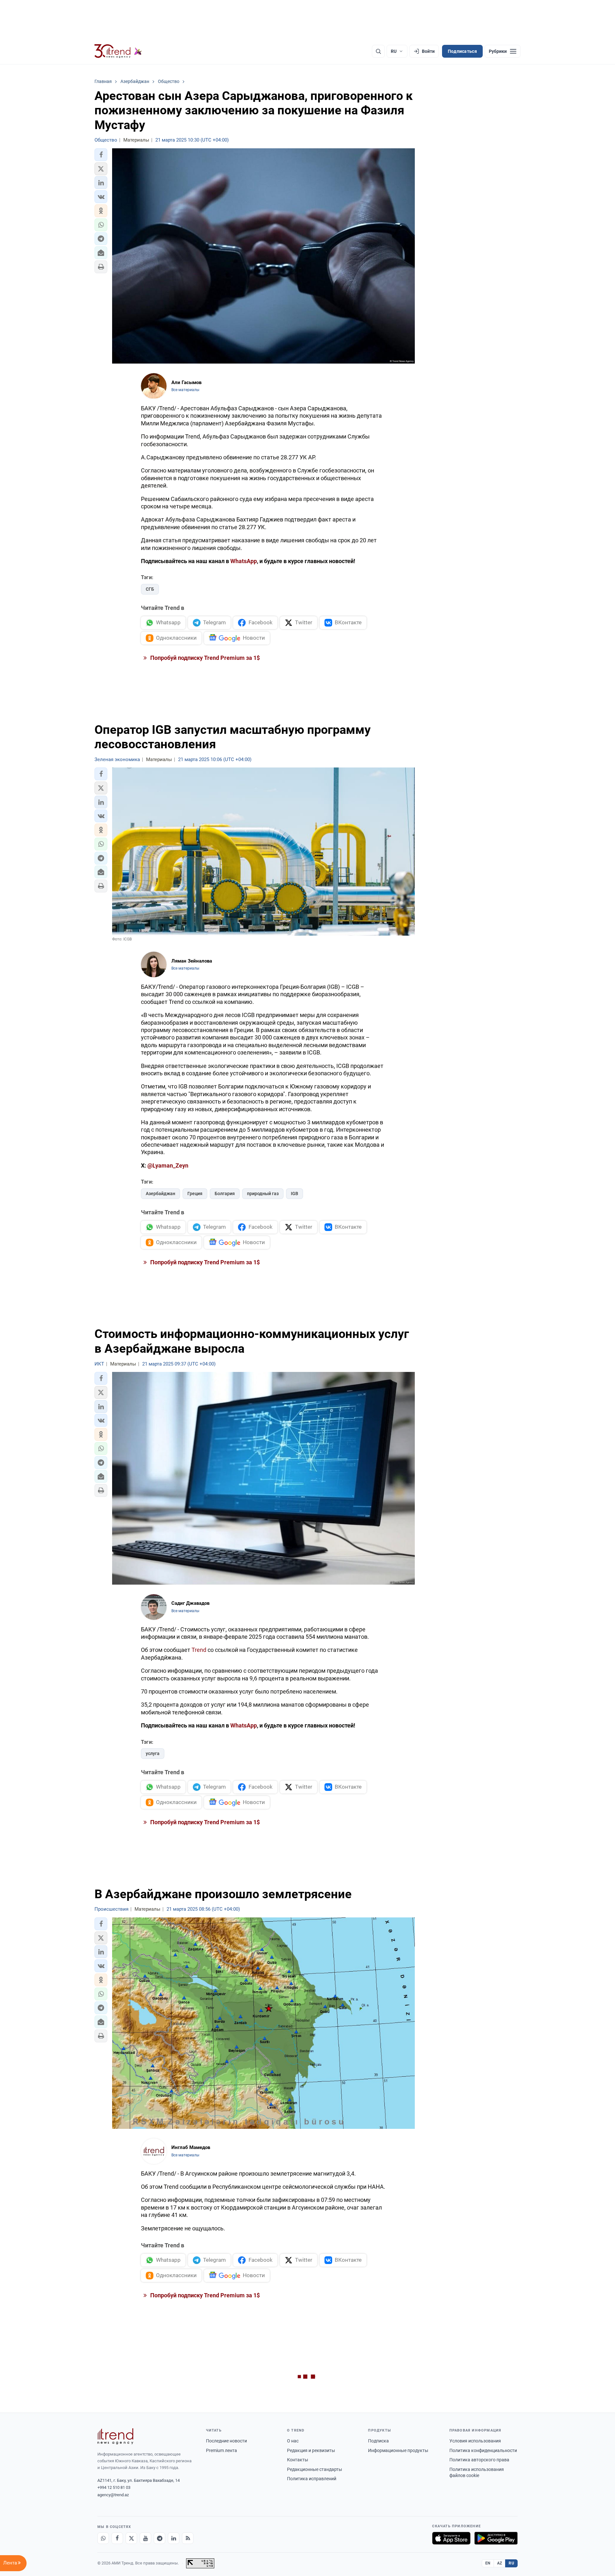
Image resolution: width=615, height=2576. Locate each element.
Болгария (225, 1194)
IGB (295, 1194)
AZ (500, 2563)
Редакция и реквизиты (311, 2450)
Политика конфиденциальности (483, 2450)
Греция (195, 1194)
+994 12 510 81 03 (114, 2487)
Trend (199, 1650)
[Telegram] (160, 2538)
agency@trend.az (113, 2495)
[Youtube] (145, 2538)
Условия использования (475, 2441)
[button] (101, 155)
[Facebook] (117, 2538)
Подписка (378, 2441)
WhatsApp (244, 561)
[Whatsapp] (103, 2538)
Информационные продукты (398, 2450)
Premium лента (221, 2450)
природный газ (263, 1194)
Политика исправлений (312, 2479)
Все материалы (185, 390)
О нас (293, 2441)
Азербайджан (160, 1194)
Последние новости (226, 2441)
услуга (153, 1753)
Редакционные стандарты (315, 2469)
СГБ (150, 589)
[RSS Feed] (188, 2538)
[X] (131, 2538)
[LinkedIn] (174, 2538)
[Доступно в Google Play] (496, 2538)
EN (488, 2563)
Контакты (298, 2460)
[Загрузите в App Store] (451, 2538)
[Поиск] (378, 51)
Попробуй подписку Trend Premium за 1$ (204, 658)
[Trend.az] (118, 51)
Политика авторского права (479, 2460)
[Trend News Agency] (115, 2436)
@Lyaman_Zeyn (168, 1165)
